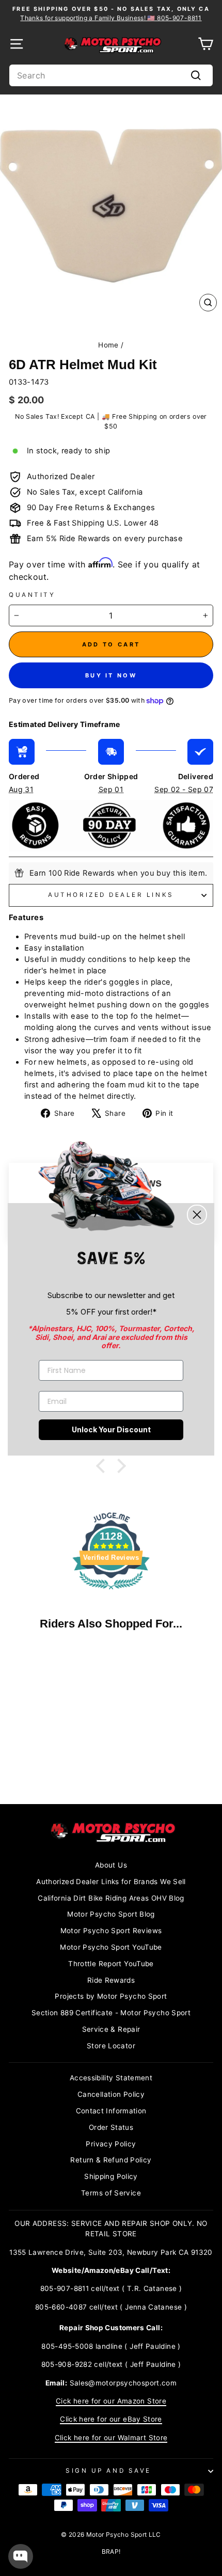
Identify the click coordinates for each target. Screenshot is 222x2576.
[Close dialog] (197, 1215)
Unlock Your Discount (111, 1429)
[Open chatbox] (21, 2556)
